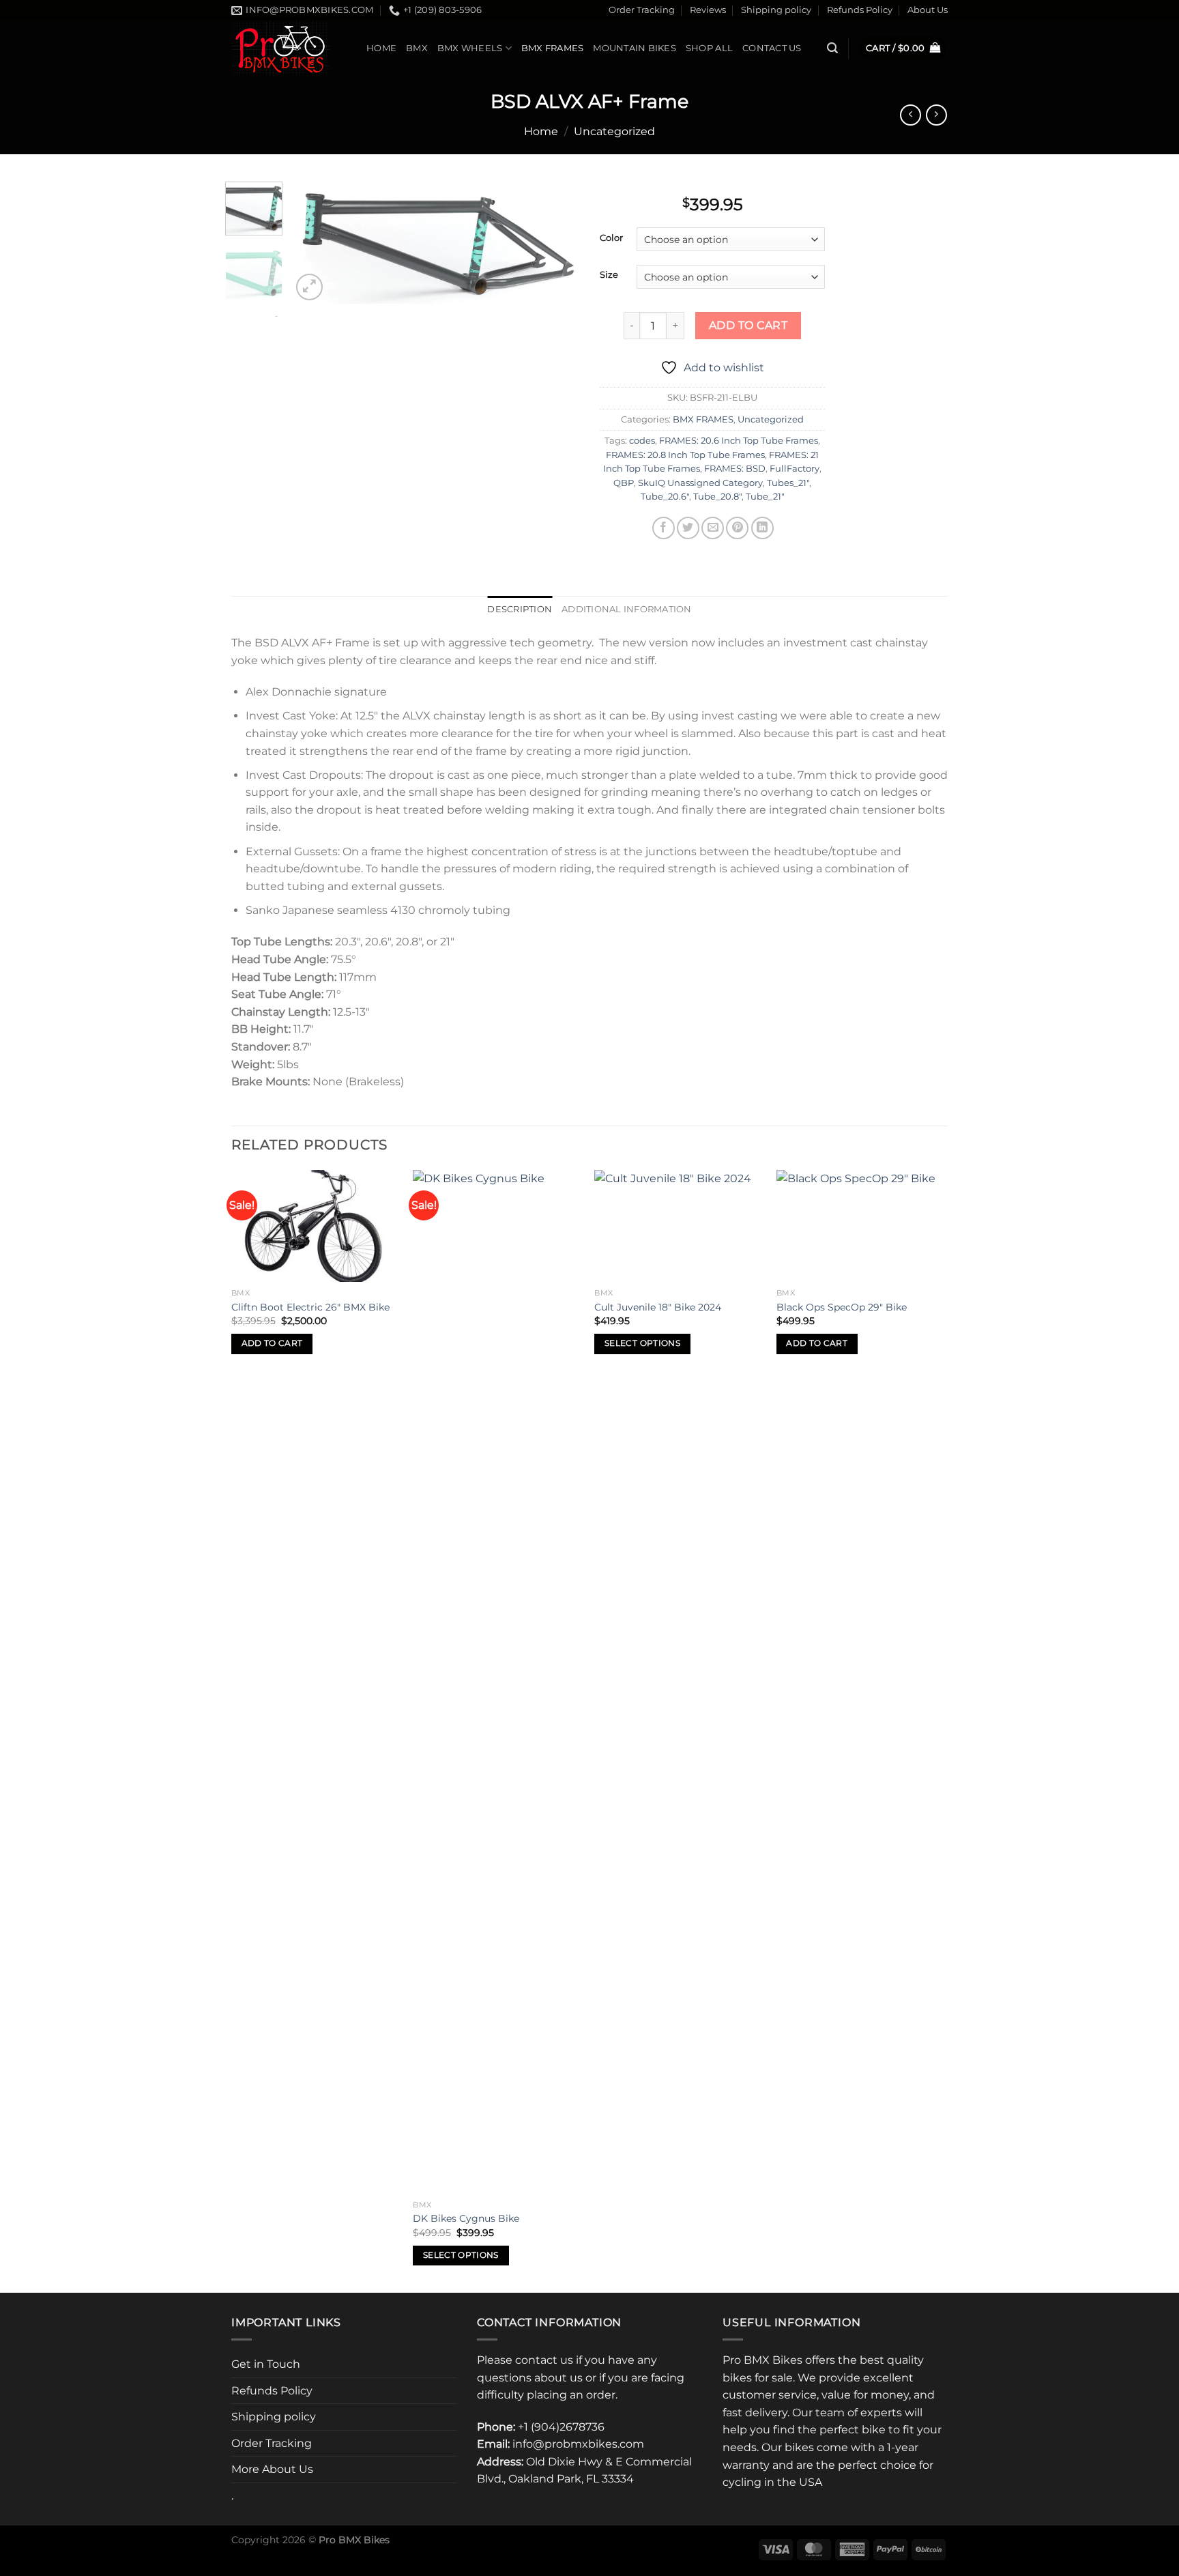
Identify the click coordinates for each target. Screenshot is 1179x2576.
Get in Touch (266, 2364)
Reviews (708, 10)
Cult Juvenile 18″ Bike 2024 (658, 1307)
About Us (928, 10)
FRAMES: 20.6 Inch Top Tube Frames (739, 441)
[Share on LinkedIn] (762, 528)
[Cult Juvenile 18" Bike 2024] (679, 1226)
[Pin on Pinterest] (737, 528)
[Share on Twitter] (688, 528)
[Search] (832, 48)
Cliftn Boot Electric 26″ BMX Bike (310, 1307)
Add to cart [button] (272, 1343)
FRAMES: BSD (735, 469)
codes (642, 441)
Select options (461, 2255)
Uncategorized (614, 131)
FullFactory (795, 469)
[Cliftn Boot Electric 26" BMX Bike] (316, 1226)
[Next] (557, 243)
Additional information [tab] (627, 609)
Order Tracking (642, 10)
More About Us (272, 2469)
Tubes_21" (788, 483)
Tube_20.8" (717, 497)
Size (609, 275)
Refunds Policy (860, 10)
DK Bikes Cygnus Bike (466, 2218)
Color (611, 238)
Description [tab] (520, 609)
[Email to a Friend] (713, 528)
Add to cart (748, 325)
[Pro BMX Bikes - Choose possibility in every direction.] (289, 48)
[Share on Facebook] (664, 528)
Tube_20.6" (665, 497)
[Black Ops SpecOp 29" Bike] (861, 1226)
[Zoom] (309, 287)
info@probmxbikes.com (578, 2444)
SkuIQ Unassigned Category (700, 483)
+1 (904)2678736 (561, 2427)
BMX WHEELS (470, 48)
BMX (417, 48)
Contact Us (772, 48)
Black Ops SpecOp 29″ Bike (842, 1307)
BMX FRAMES (553, 48)
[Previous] (315, 243)
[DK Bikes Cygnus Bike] (497, 1682)
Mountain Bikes (635, 48)
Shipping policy (776, 10)
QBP (624, 483)
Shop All (709, 48)
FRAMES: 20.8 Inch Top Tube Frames (685, 455)
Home (381, 48)
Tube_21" (765, 497)
